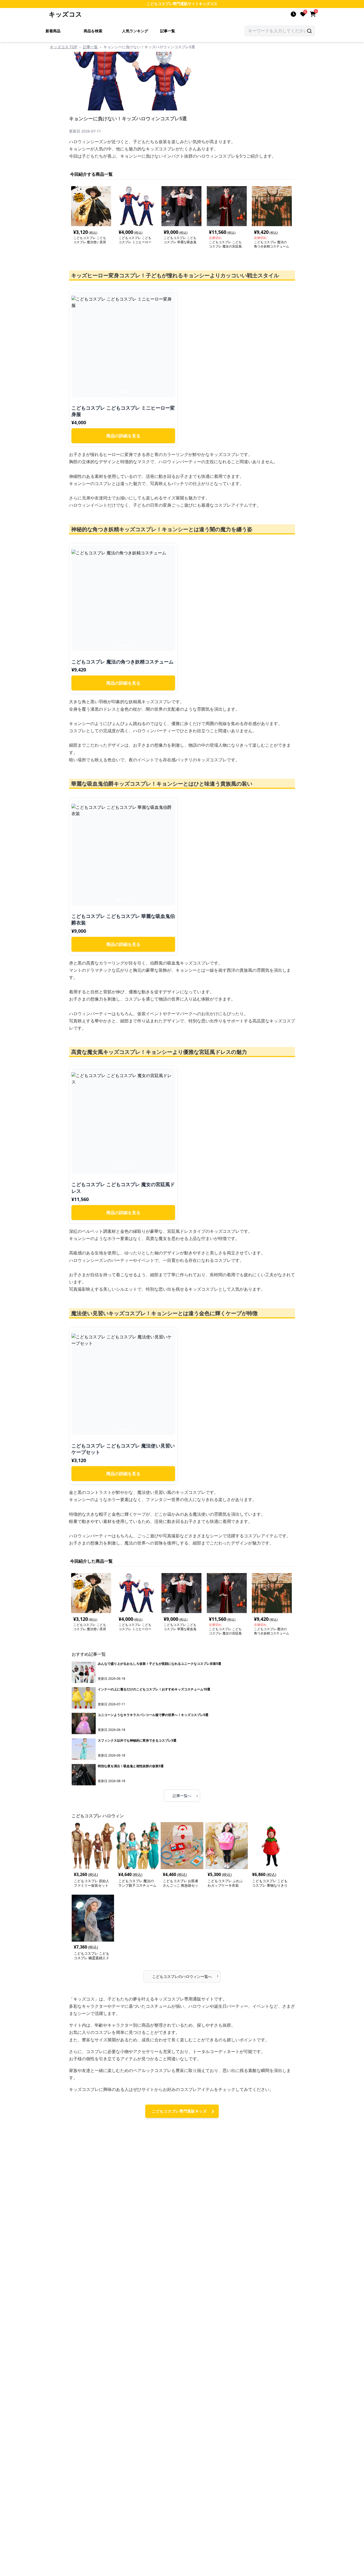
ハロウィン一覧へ (185, 1976)
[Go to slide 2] (123, 392)
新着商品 (53, 31)
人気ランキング (135, 31)
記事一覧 (168, 31)
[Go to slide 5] (128, 900)
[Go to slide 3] (127, 392)
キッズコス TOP (64, 47)
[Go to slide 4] (128, 646)
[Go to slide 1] (120, 392)
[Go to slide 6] (131, 900)
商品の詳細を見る (123, 436)
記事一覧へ (185, 1795)
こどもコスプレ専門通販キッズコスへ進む (179, 2113)
